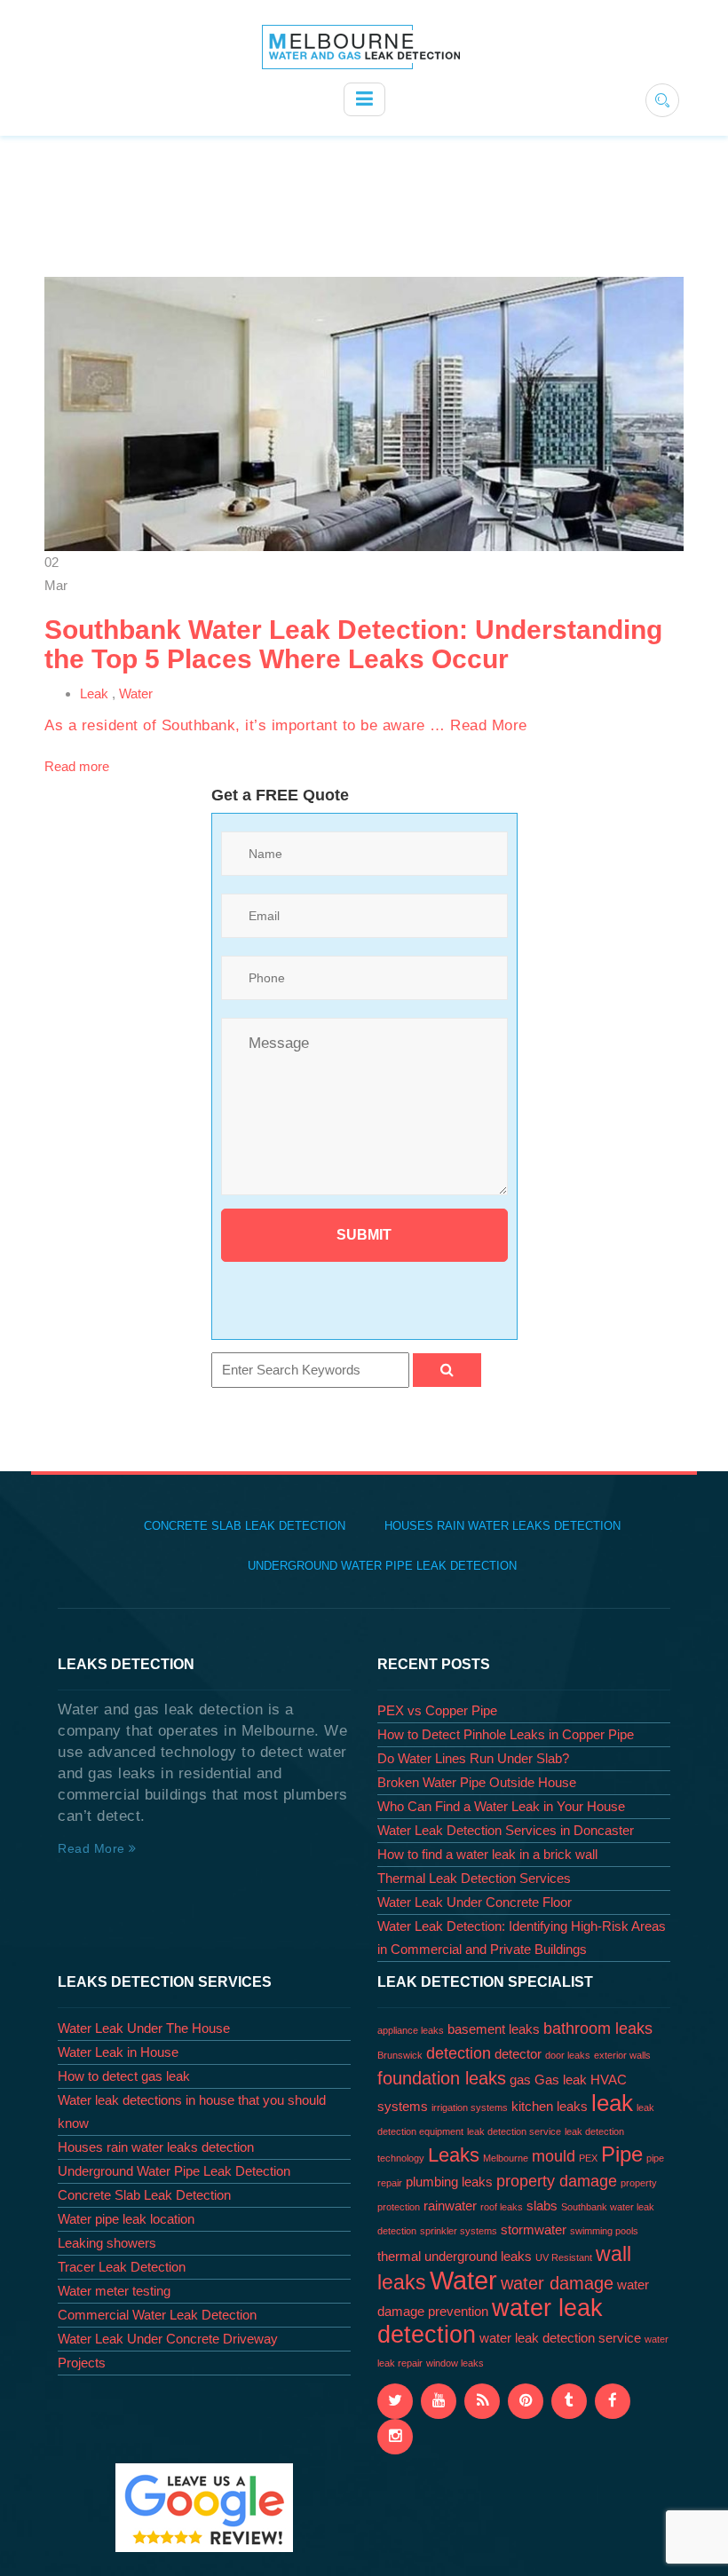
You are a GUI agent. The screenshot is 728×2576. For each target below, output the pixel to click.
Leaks (454, 2155)
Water (136, 693)
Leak (94, 693)
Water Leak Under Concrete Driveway (168, 2339)
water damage (557, 2283)
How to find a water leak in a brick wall (487, 1854)
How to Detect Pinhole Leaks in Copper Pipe (506, 1734)
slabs (542, 2206)
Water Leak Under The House (144, 2028)
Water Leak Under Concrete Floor (475, 1902)
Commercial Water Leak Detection (157, 2315)
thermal (399, 2257)
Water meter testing (114, 2291)
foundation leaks (442, 2078)
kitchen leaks (550, 2107)
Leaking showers (107, 2243)
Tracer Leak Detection (122, 2267)
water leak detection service (560, 2338)
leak (612, 2103)
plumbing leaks (449, 2182)
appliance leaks (411, 2030)
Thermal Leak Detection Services (474, 1878)
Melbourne (506, 2158)
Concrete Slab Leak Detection (245, 1526)
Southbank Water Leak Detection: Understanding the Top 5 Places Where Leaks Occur (353, 644)
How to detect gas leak (124, 2076)
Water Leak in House (118, 2052)
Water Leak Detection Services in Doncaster (506, 1830)
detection (459, 2053)
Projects (82, 2363)
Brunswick (400, 2055)
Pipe (622, 2154)
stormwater (534, 2230)
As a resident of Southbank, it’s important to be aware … (247, 725)
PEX (588, 2158)
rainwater (450, 2206)
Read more (77, 766)
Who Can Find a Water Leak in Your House (501, 1806)
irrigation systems (470, 2107)
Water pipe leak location (126, 2219)
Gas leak (561, 2080)
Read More (489, 725)
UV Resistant (564, 2257)
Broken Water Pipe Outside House (477, 1782)
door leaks (568, 2055)
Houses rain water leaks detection (502, 1526)
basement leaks (494, 2029)
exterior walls (622, 2055)
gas (520, 2080)
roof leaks (502, 2207)
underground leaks (478, 2257)
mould (554, 2156)
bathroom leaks (598, 2029)
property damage (557, 2181)
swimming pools (604, 2231)
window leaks (455, 2363)
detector (518, 2054)
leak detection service (514, 2131)
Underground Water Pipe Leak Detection (382, 1566)
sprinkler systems (459, 2231)
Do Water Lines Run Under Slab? (473, 1758)
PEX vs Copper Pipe (437, 1710)
